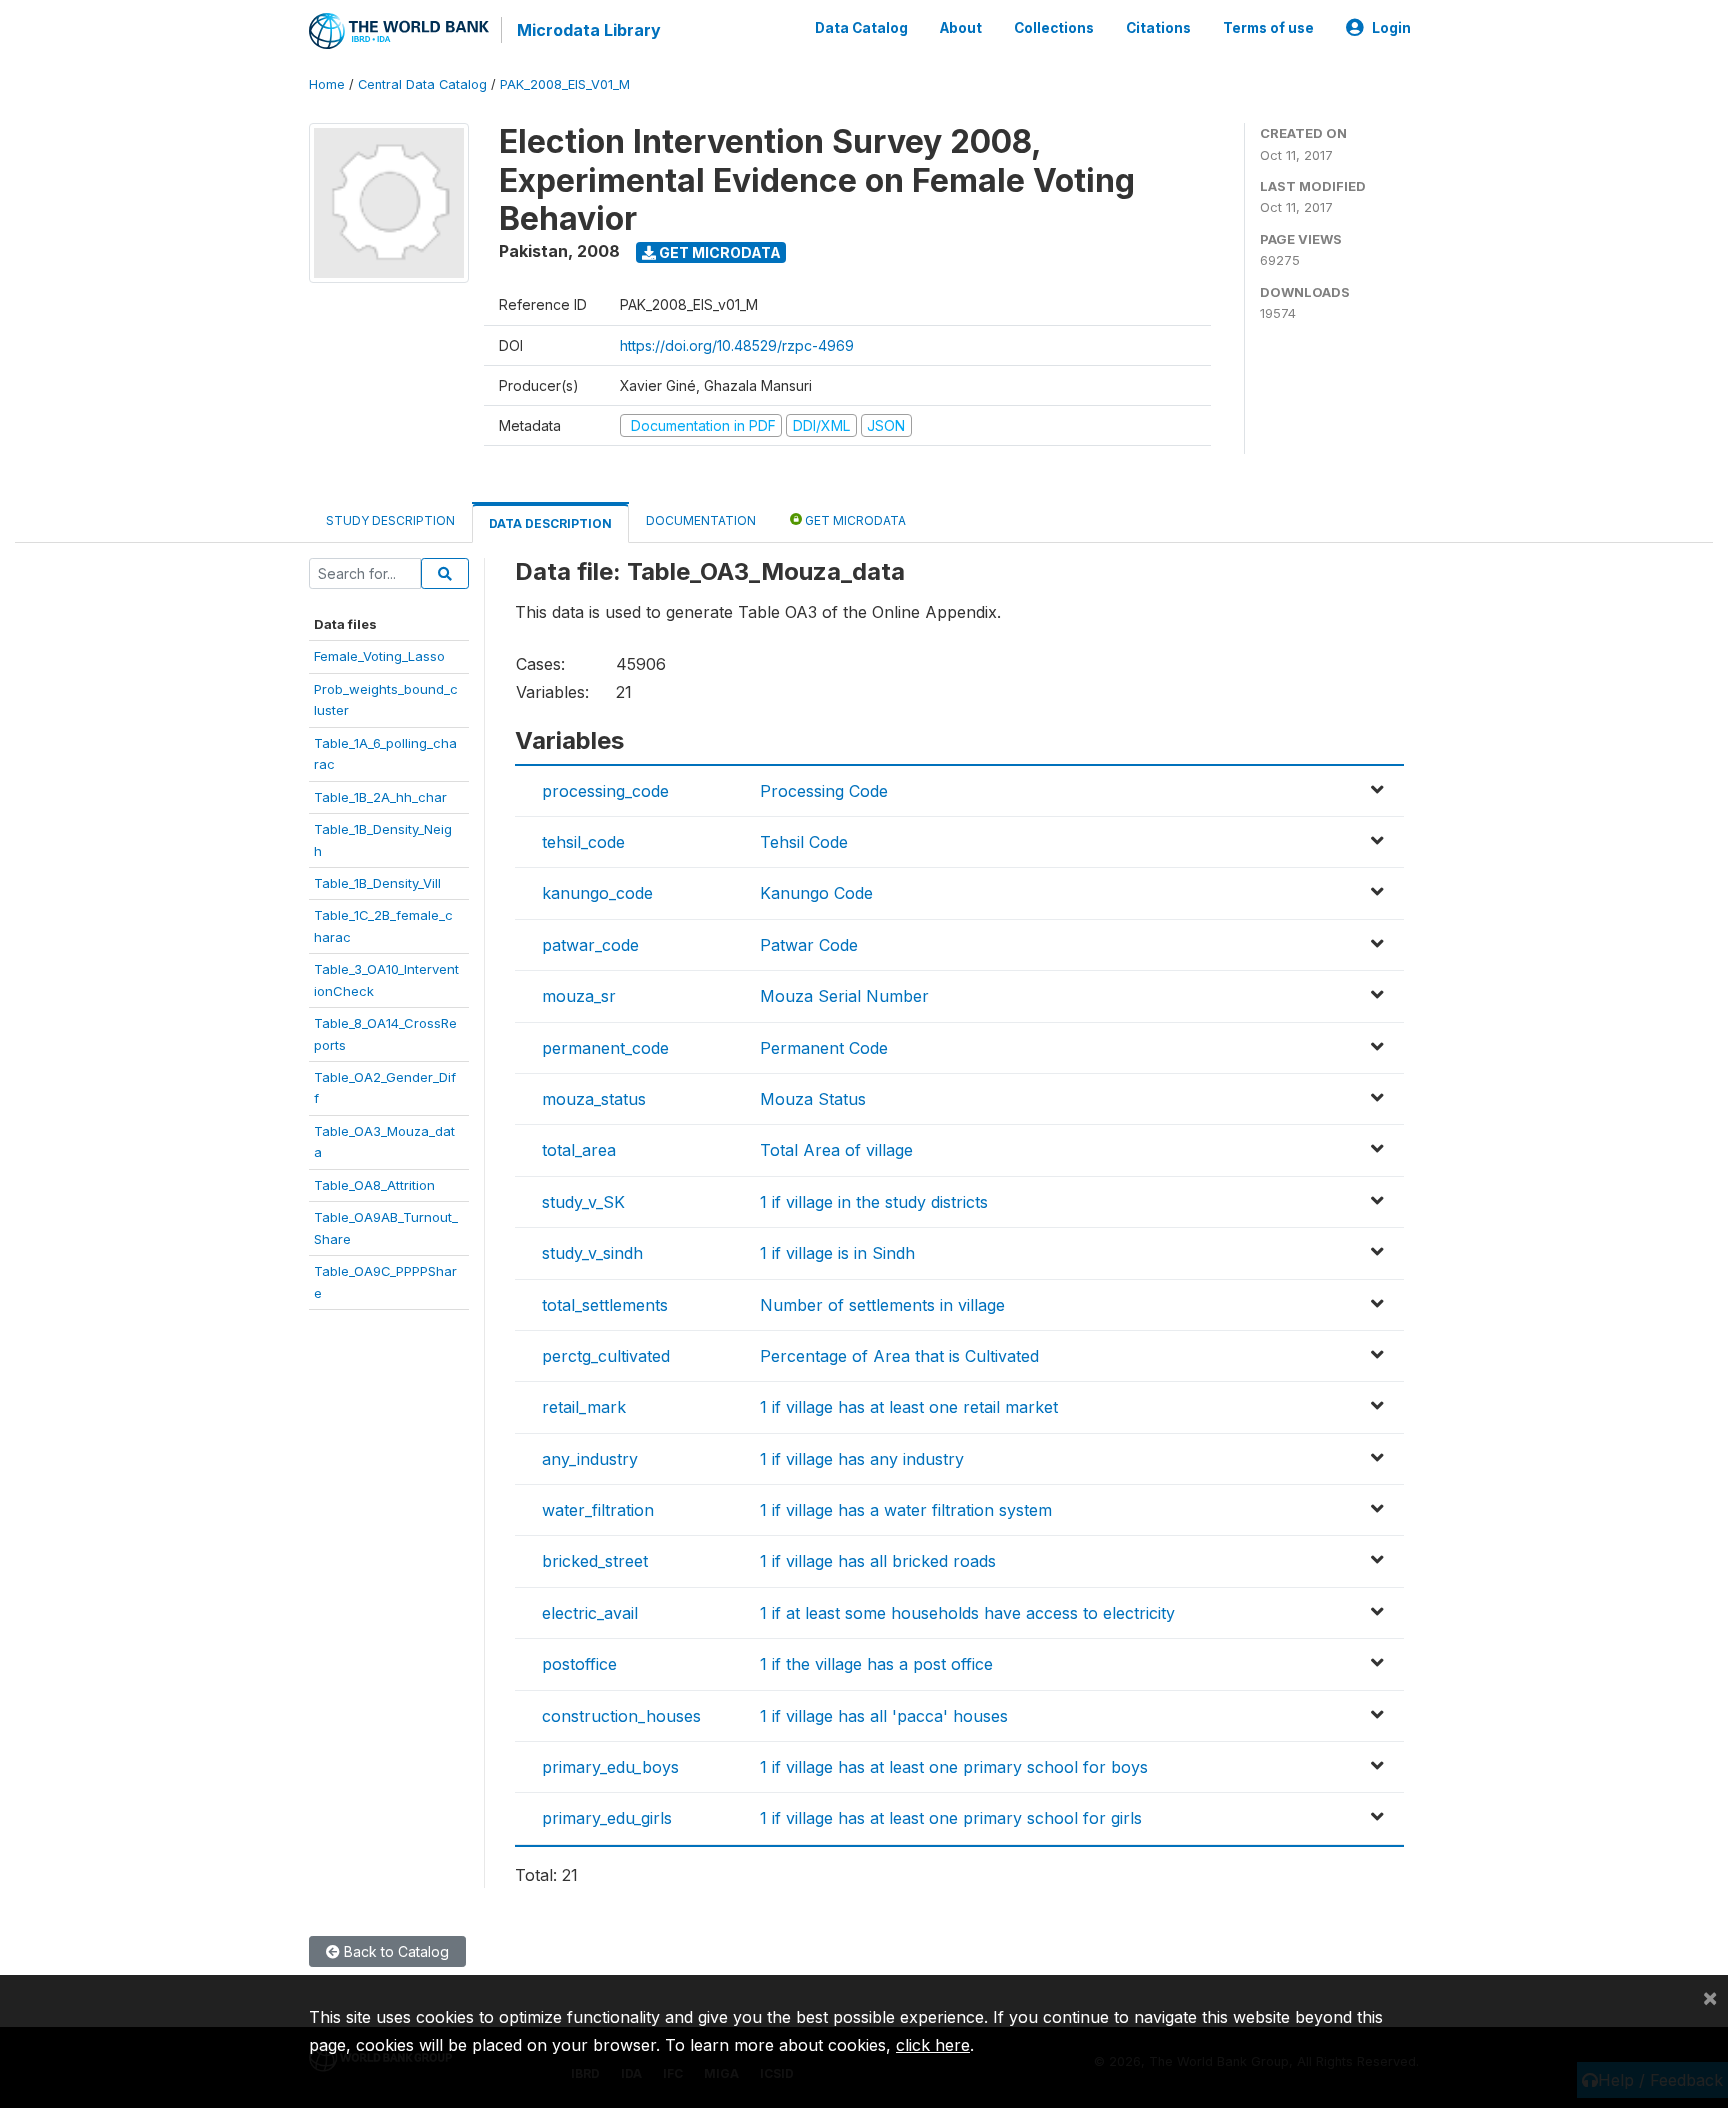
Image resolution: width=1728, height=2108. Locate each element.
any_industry (590, 1459)
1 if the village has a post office (876, 1664)
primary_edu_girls (607, 1818)
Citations (1158, 28)
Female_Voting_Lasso (379, 656)
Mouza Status (813, 1099)
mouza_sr (579, 996)
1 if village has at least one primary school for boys (954, 1767)
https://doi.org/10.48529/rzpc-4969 (737, 345)
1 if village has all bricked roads (878, 1561)
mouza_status (594, 1099)
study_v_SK (583, 1202)
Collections (1054, 28)
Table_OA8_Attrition (374, 1185)
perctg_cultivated (606, 1356)
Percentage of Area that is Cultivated (899, 1356)
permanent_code (605, 1048)
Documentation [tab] (701, 520)
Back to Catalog (394, 1951)
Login (1391, 28)
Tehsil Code (804, 842)
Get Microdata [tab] (854, 520)
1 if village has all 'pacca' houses (884, 1716)
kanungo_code (597, 893)
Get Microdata (718, 252)
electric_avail (590, 1613)
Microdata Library (589, 30)
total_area (579, 1150)
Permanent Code (824, 1048)
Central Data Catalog (422, 84)
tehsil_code (583, 842)
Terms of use (1268, 28)
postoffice (579, 1664)
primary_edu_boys (610, 1767)
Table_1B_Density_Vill (377, 883)
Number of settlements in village (882, 1305)
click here (933, 2045)
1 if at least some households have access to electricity (967, 1613)
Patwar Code (809, 945)
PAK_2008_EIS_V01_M (565, 84)
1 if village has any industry (862, 1459)
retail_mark (584, 1407)
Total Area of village (836, 1150)
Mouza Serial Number (844, 996)
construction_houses (621, 1716)
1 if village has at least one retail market (909, 1407)
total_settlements (605, 1305)
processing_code (605, 791)
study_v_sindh (592, 1253)
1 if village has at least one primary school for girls (951, 1818)
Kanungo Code (816, 893)
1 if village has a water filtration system (906, 1510)
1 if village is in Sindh (837, 1253)
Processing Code (824, 791)
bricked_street (595, 1561)
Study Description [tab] (390, 520)
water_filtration (598, 1510)
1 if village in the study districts (874, 1202)
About (961, 28)
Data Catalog (861, 28)
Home (327, 84)
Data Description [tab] (550, 523)
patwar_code (590, 945)
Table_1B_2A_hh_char (380, 797)
